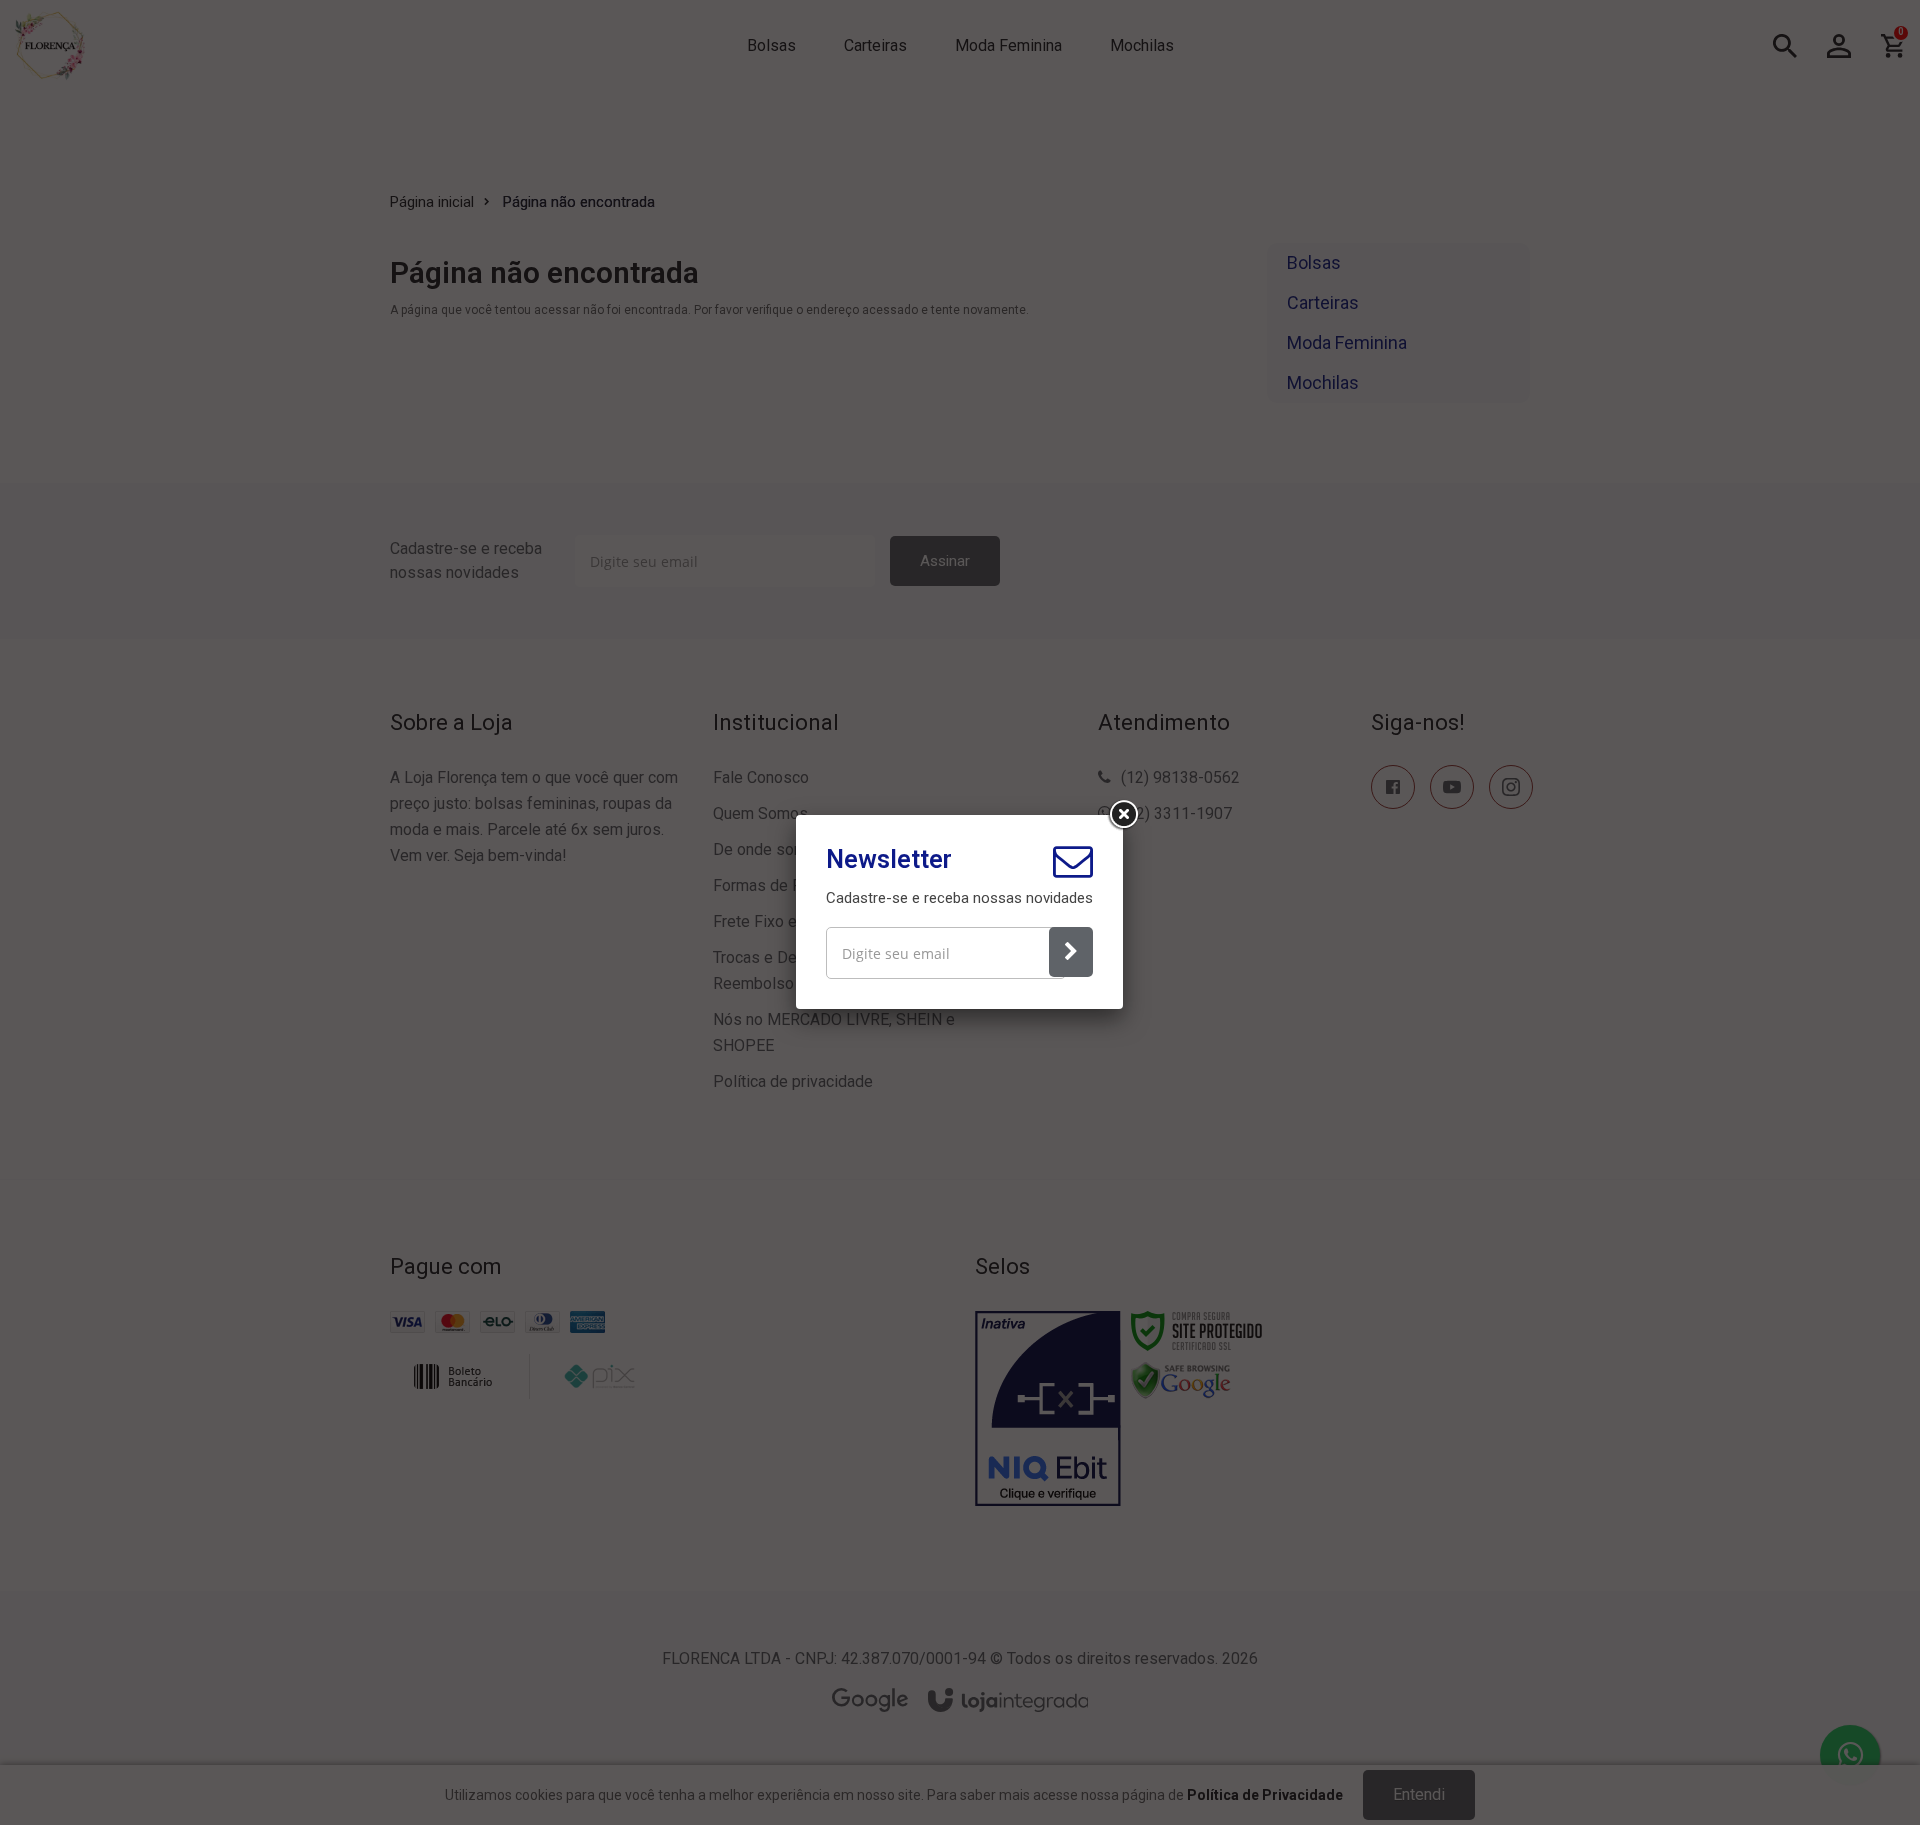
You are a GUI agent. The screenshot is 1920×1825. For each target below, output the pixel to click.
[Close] (1123, 815)
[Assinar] (1071, 952)
